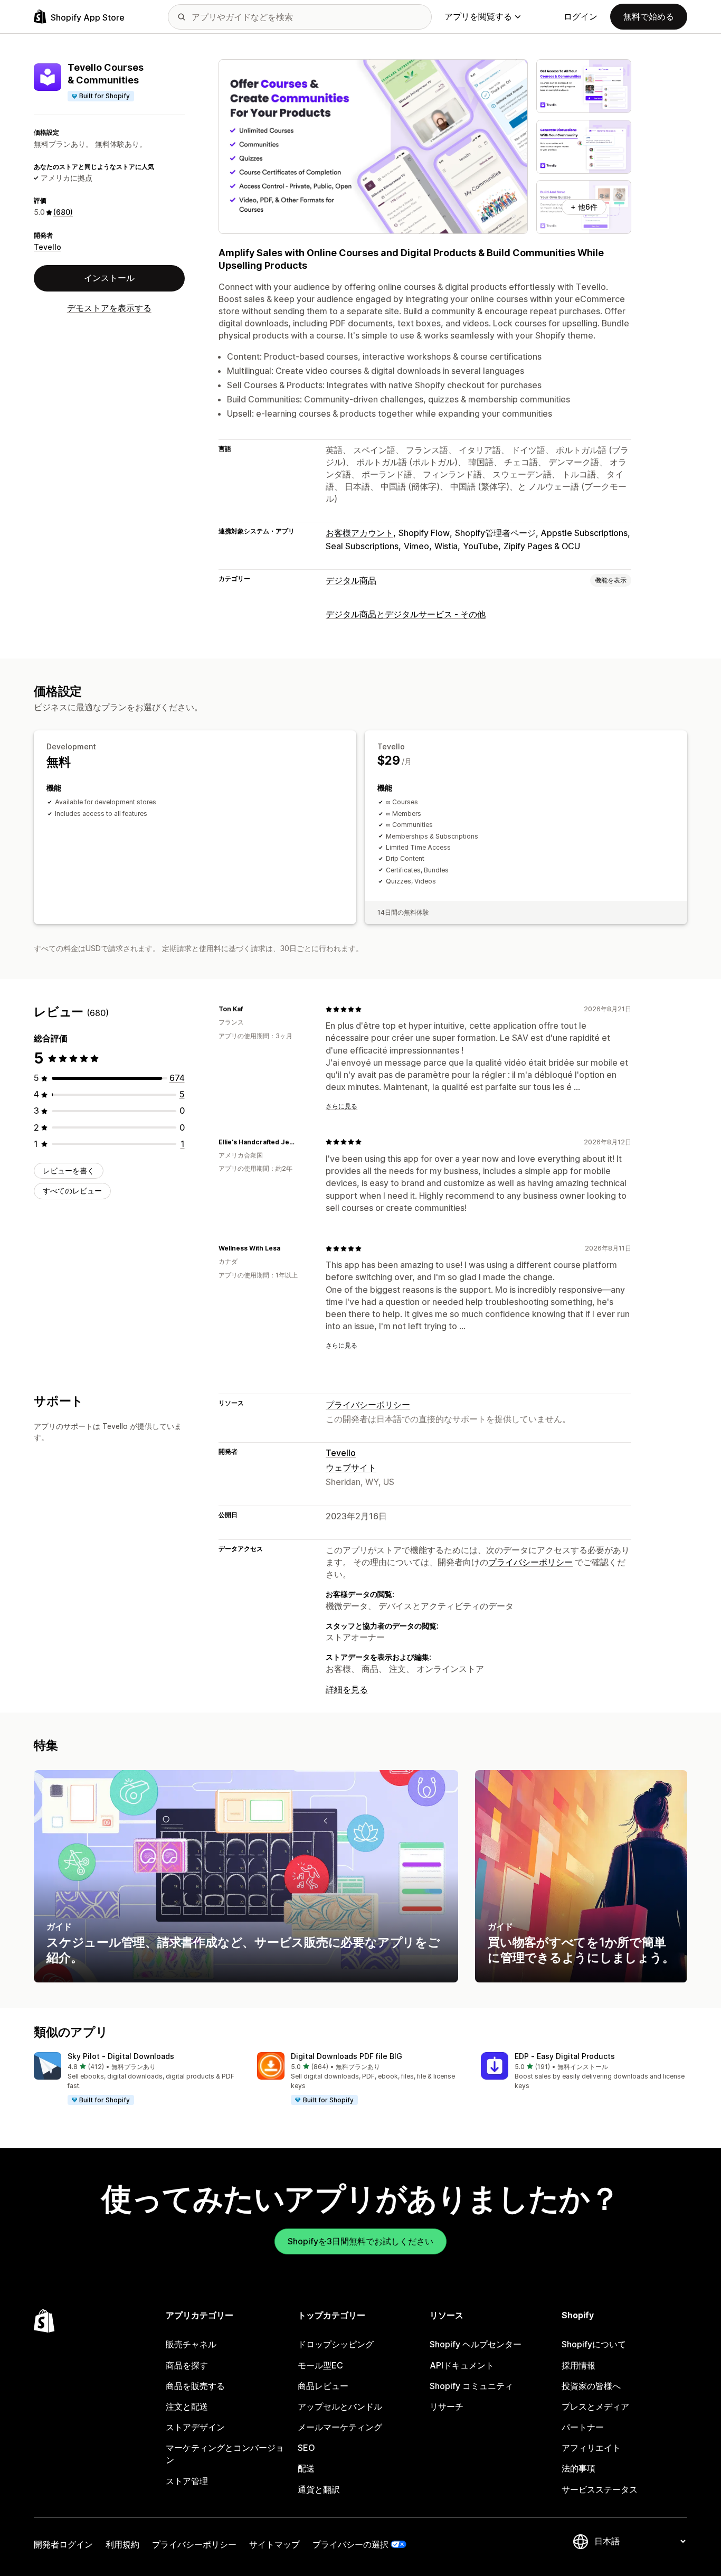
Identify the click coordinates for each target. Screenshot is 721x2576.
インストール (109, 278)
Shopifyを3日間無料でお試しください (360, 2241)
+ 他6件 (584, 207)
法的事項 (578, 2468)
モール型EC (320, 2365)
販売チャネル (191, 2344)
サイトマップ (274, 2544)
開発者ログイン (63, 2544)
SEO (306, 2448)
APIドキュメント (462, 2365)
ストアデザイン (195, 2427)
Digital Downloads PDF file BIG (347, 2056)
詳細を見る (347, 1689)
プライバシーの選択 (350, 2544)
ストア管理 (187, 2481)
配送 (306, 2468)
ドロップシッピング (336, 2344)
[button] (137, 2079)
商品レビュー (323, 2386)
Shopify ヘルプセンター (476, 2344)
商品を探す (187, 2365)
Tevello (48, 247)
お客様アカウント (359, 533)
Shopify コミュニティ (471, 2386)
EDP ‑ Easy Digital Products (565, 2056)
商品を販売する (195, 2386)
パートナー (583, 2427)
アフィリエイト (591, 2448)
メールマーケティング (340, 2427)
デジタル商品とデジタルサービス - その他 (406, 614)
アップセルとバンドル (340, 2406)
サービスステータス (600, 2489)
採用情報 (578, 2365)
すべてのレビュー (72, 1191)
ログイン (581, 16)
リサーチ (447, 2406)
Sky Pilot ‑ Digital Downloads (121, 2056)
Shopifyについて (594, 2344)
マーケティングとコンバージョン (225, 2454)
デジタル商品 (351, 580)
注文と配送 (187, 2406)
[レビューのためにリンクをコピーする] (249, 1009)
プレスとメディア (595, 2406)
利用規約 (122, 2544)
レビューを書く (69, 1171)
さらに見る (341, 1106)
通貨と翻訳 (319, 2489)
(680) (63, 212)
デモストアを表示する (109, 308)
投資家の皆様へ (591, 2386)
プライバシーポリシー (368, 1405)
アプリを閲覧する (478, 16)
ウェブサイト (351, 1468)
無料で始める (649, 16)
